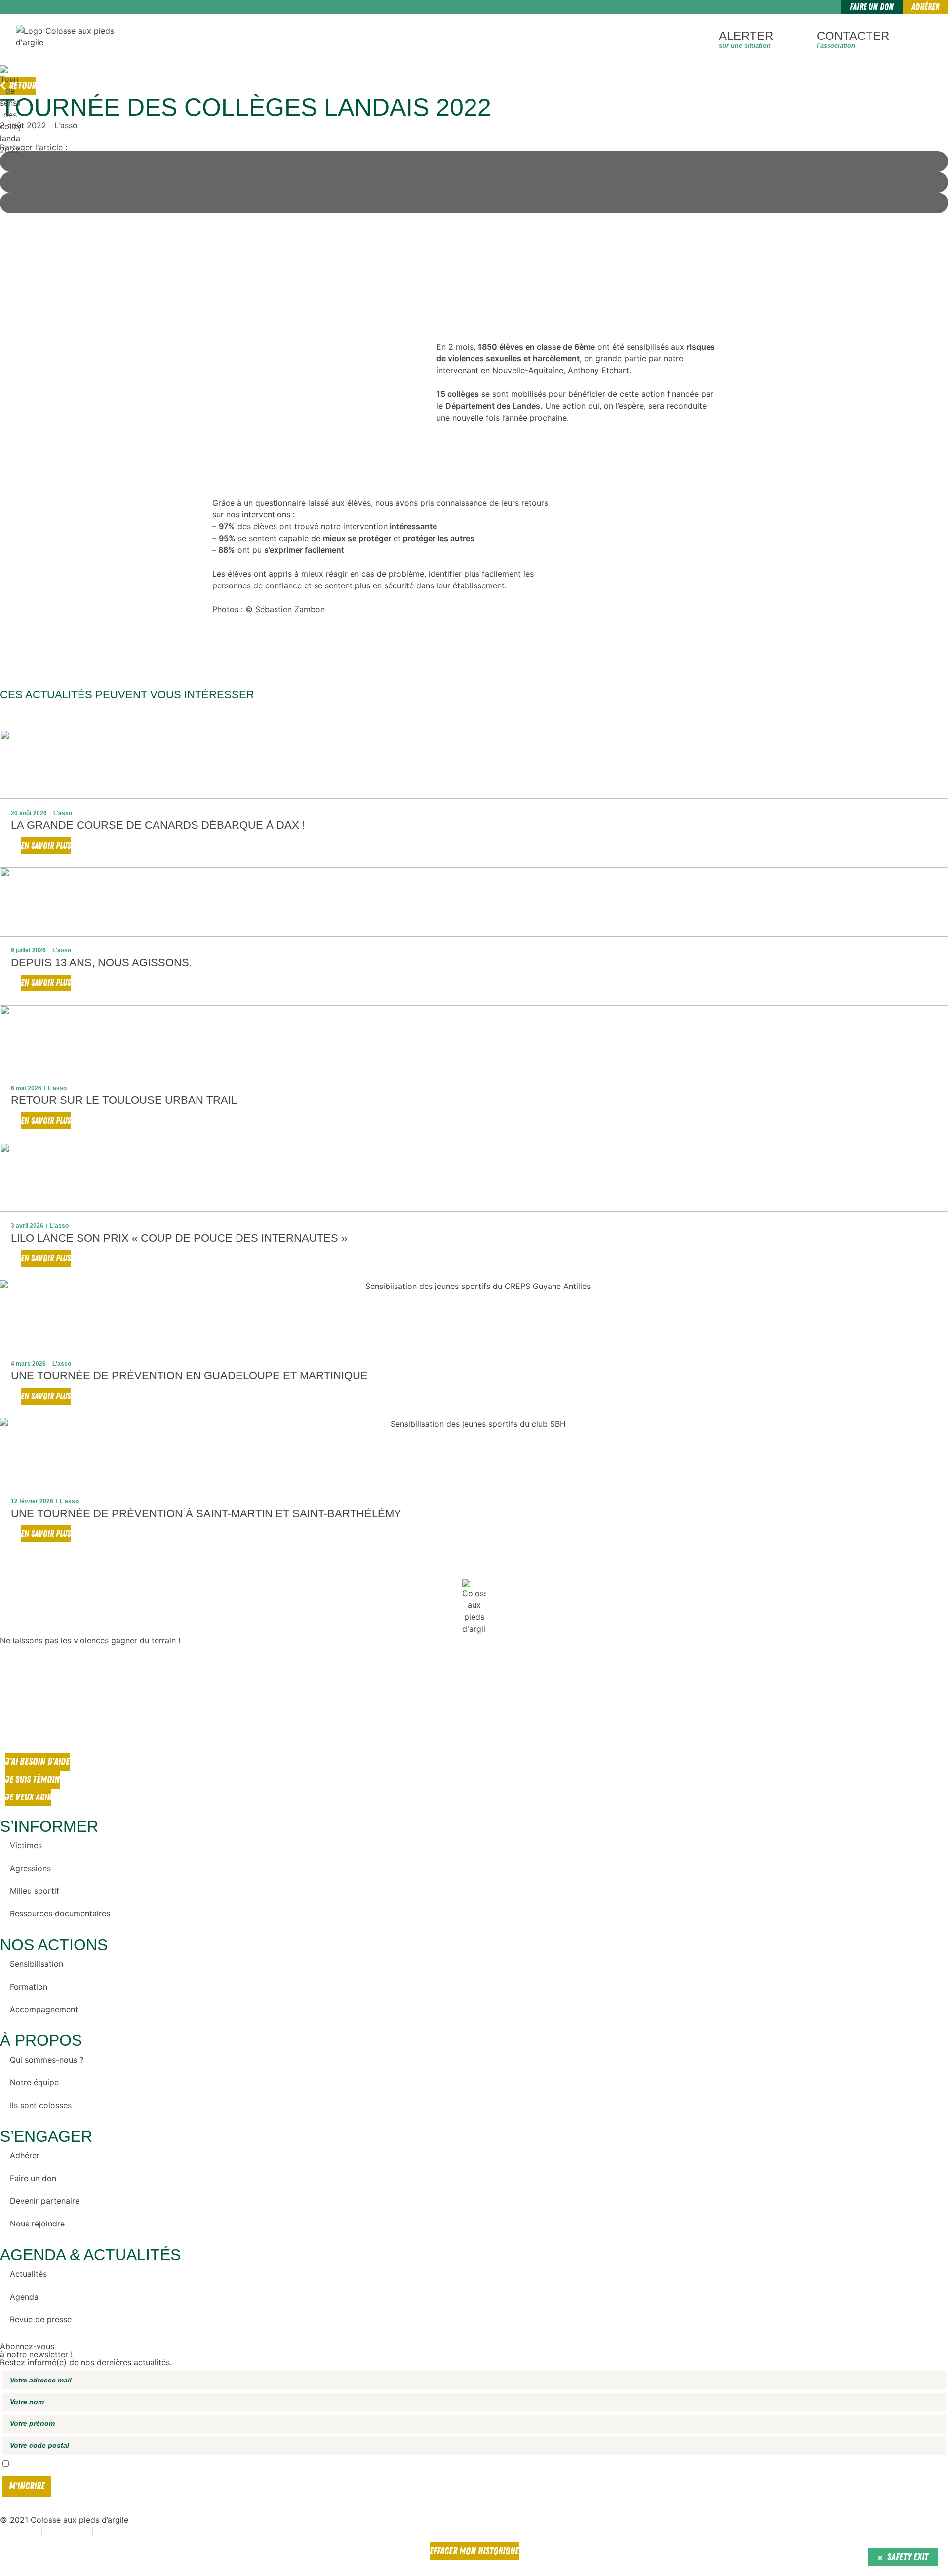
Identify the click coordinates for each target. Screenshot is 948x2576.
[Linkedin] (12, 1726)
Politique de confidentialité (130, 2533)
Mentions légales (67, 2533)
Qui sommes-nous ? (47, 2060)
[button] (6, 1145)
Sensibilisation (37, 1964)
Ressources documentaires (60, 1913)
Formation (29, 1987)
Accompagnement (44, 2009)
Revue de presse (41, 2319)
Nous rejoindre (37, 2224)
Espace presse (19, 2533)
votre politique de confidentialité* (223, 2464)
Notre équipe (34, 2082)
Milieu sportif (35, 1891)
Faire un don (33, 2178)
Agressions (30, 1868)
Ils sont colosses (41, 2105)
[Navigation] (924, 38)
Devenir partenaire (45, 2201)
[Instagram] (12, 1698)
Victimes (26, 1845)
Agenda (24, 2297)
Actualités (28, 2274)
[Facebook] (12, 1671)
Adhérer (25, 2155)
